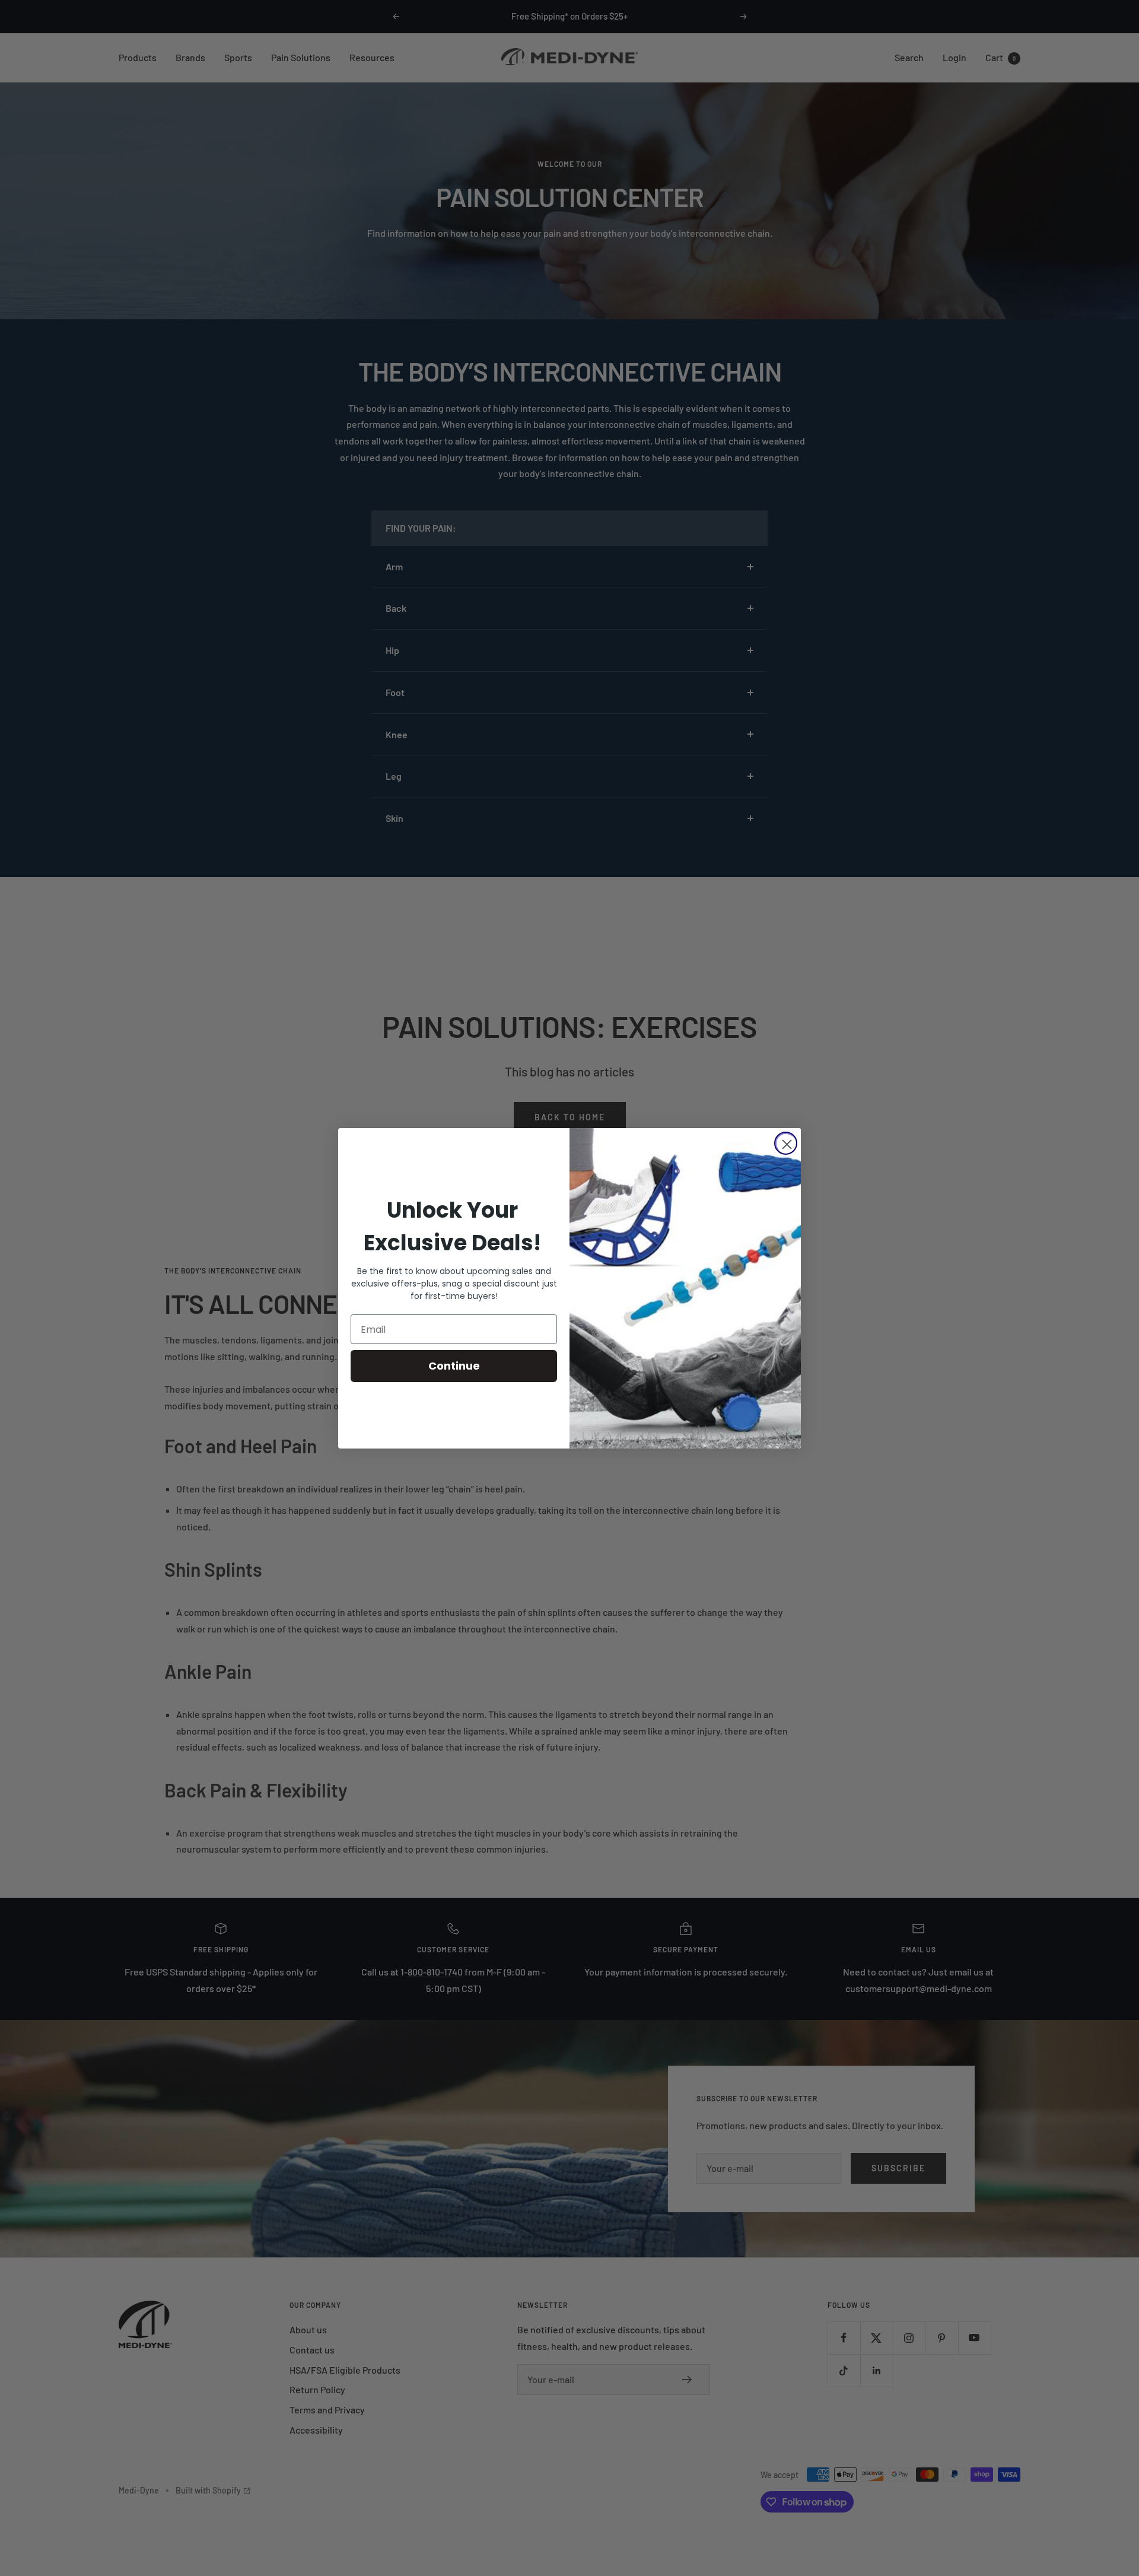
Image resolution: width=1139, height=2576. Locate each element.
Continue (454, 1366)
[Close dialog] (786, 1143)
